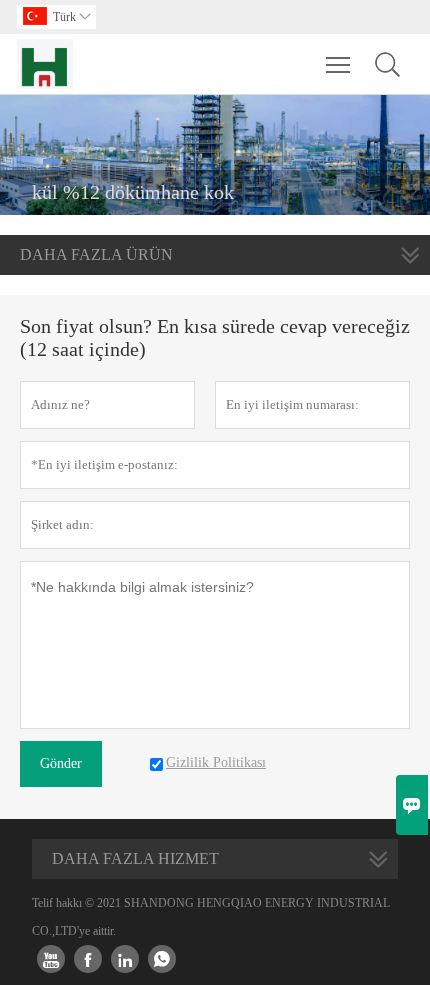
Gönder (61, 763)
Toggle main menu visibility (338, 64)
